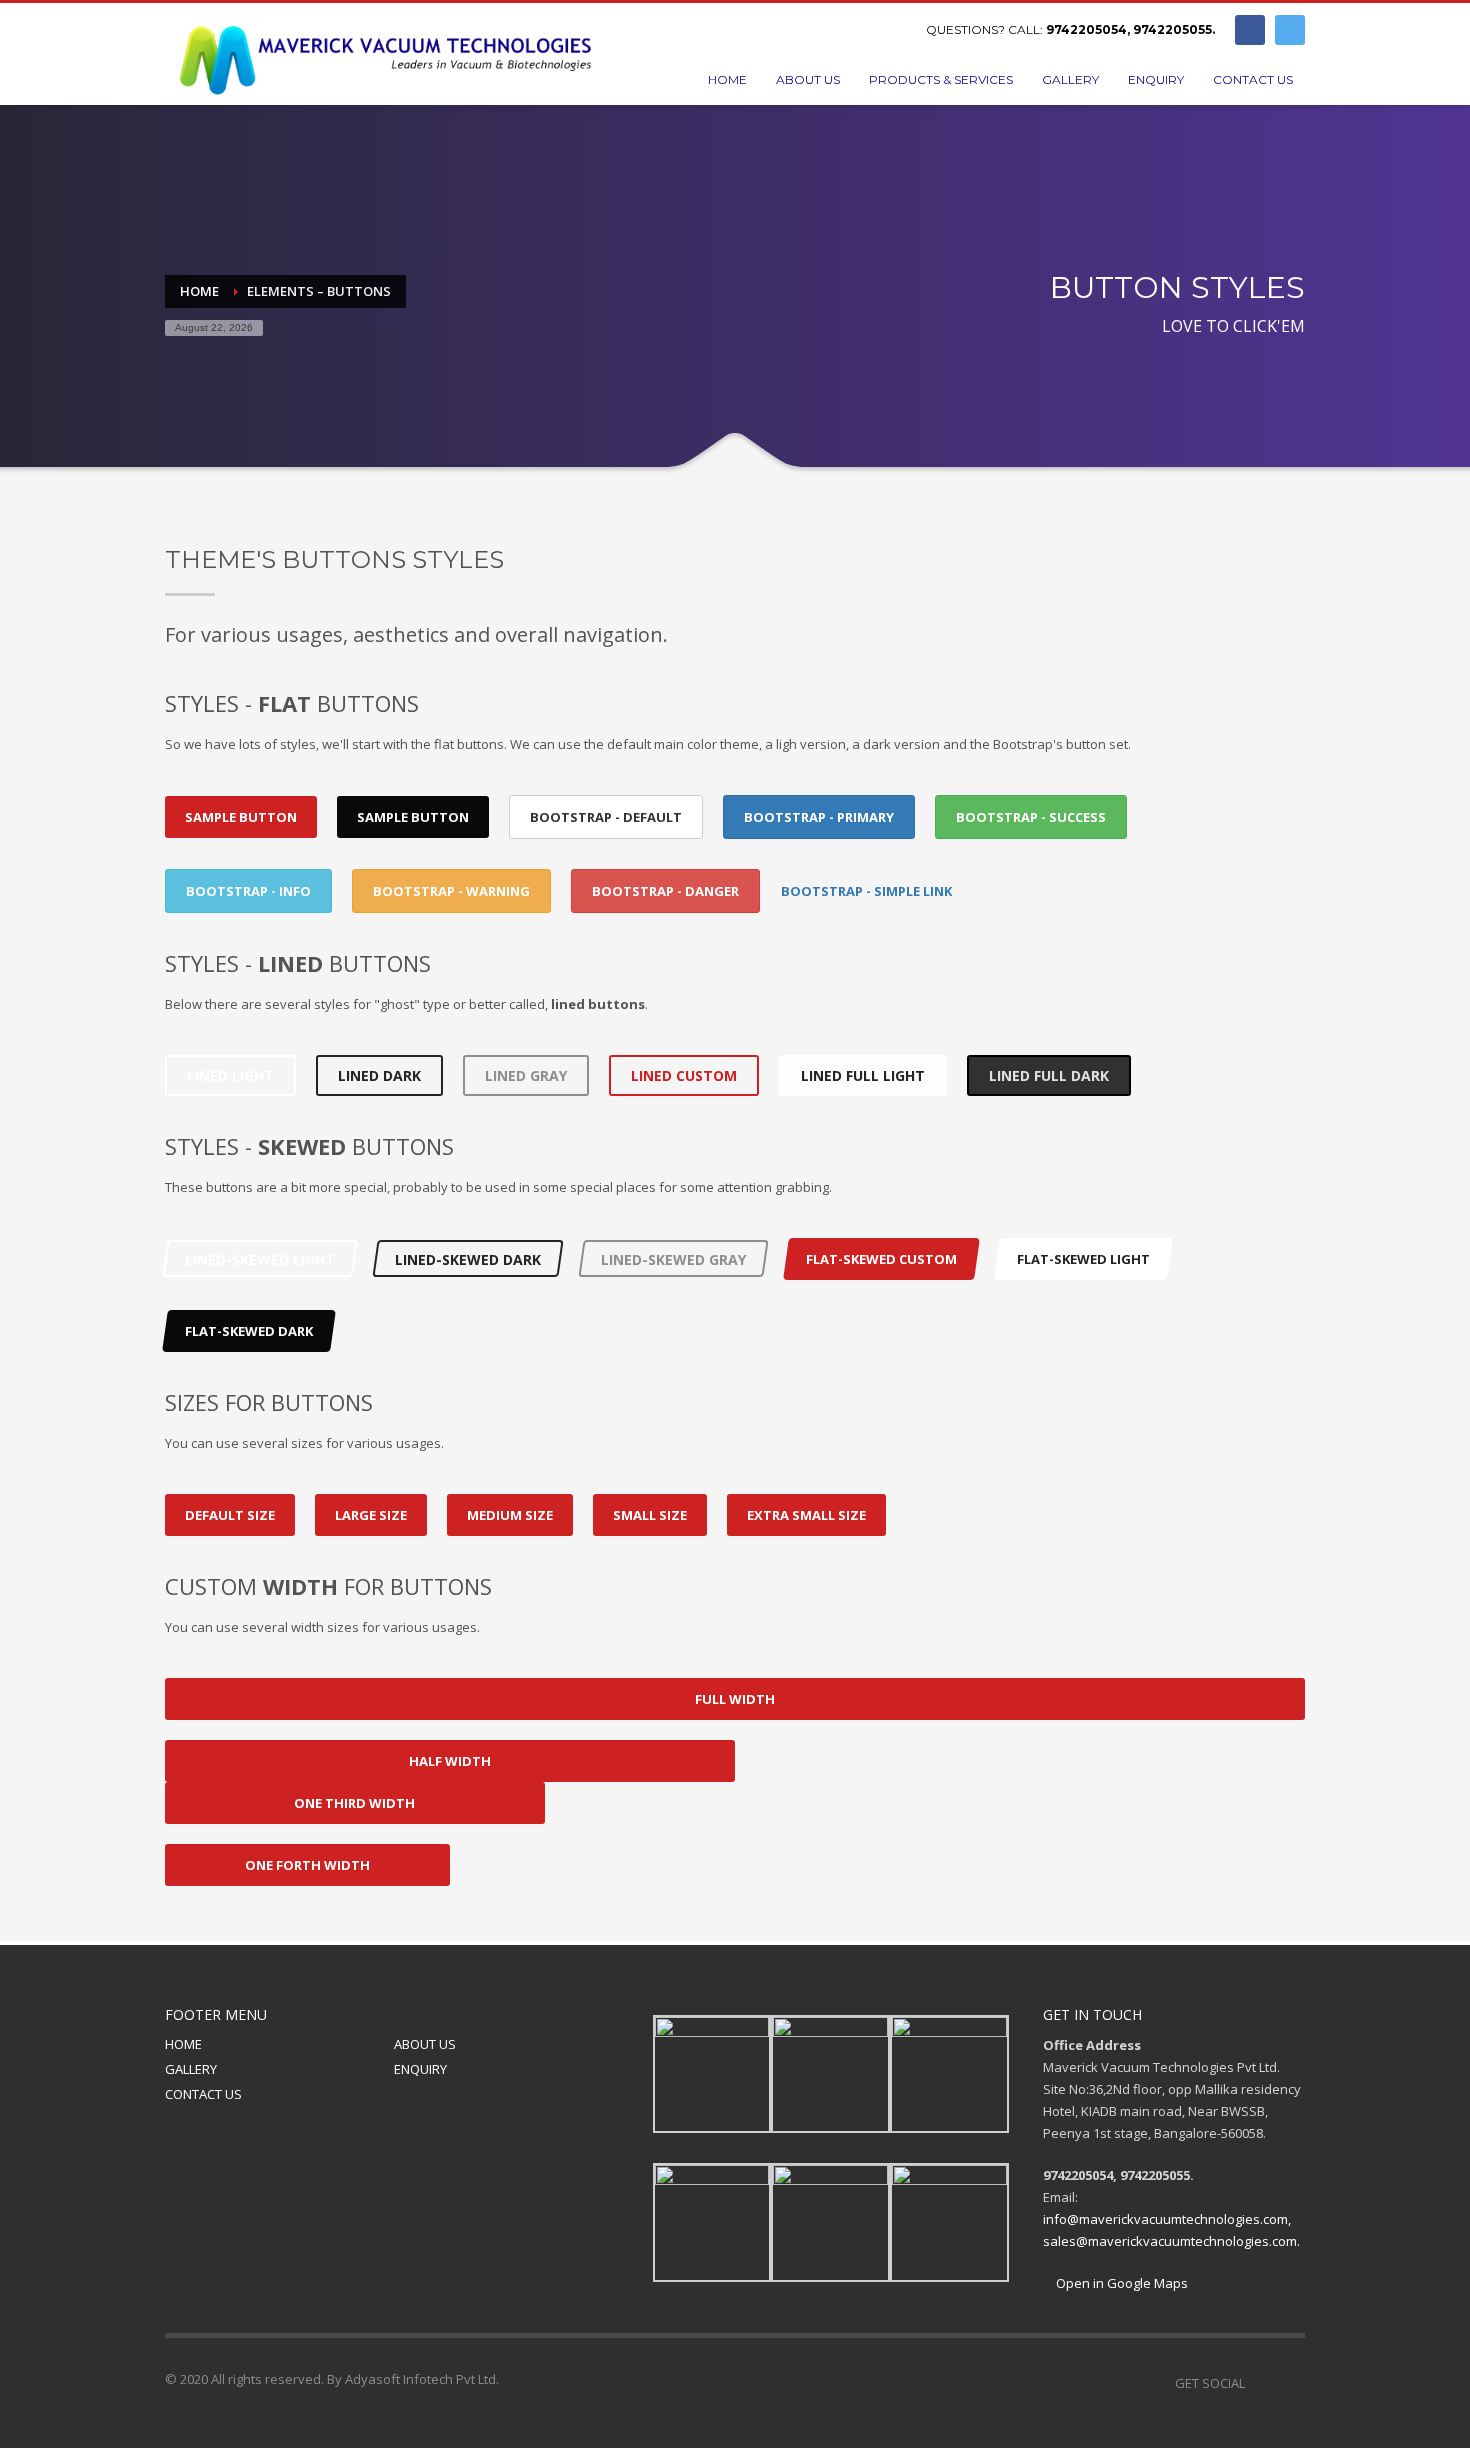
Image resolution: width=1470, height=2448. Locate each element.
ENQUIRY (420, 2069)
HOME (183, 2044)
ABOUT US (425, 2044)
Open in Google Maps (1120, 2283)
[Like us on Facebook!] (1260, 2383)
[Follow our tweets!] (1290, 2383)
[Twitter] (1290, 30)
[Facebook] (1250, 30)
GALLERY (191, 2069)
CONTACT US (203, 2094)
